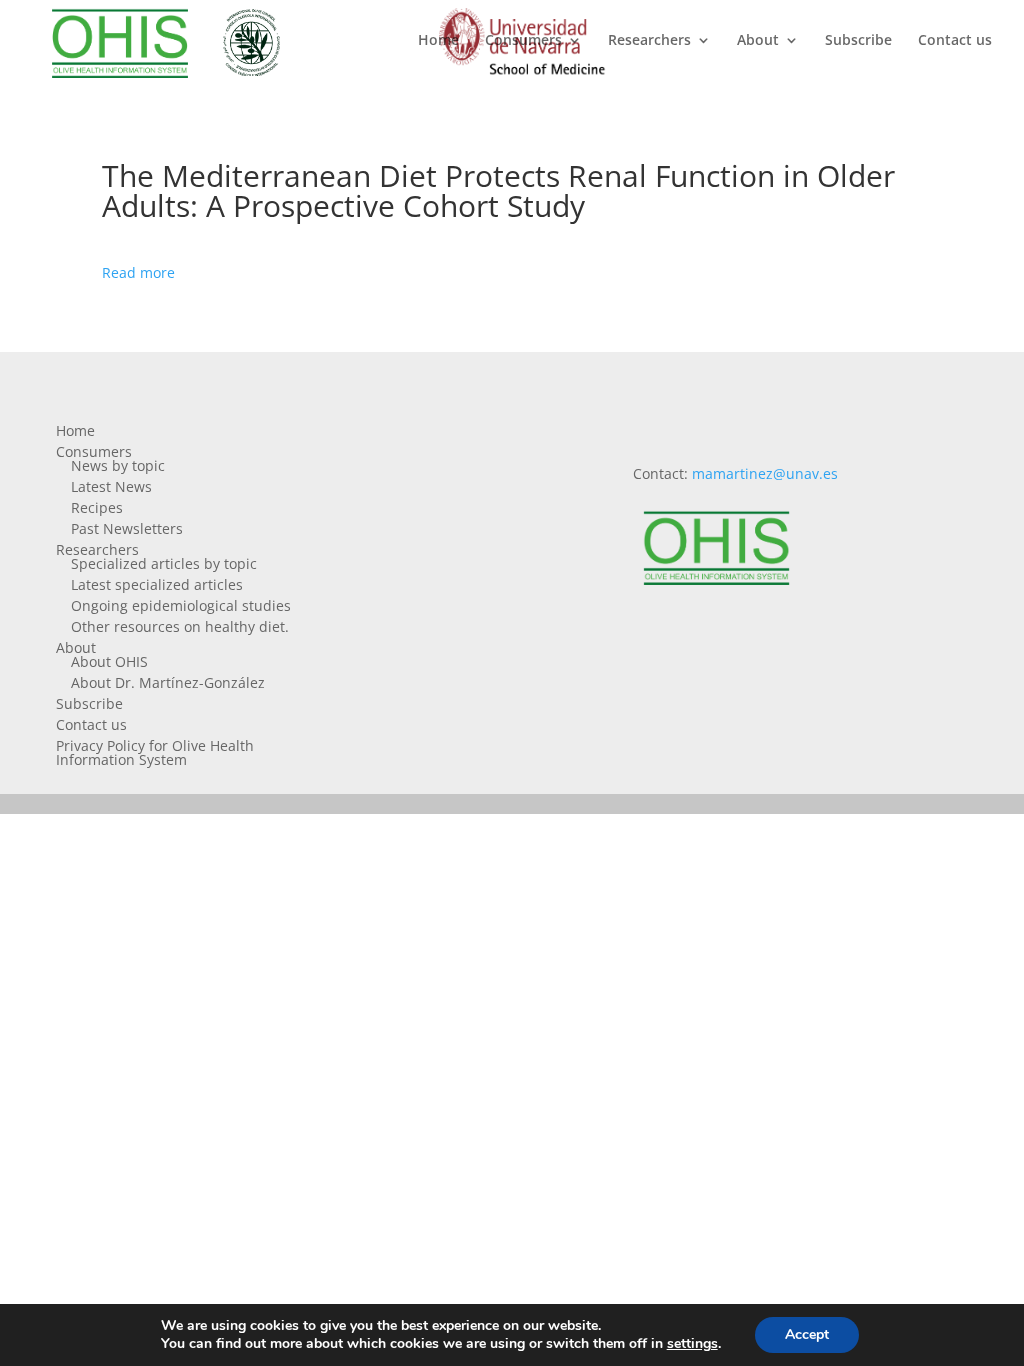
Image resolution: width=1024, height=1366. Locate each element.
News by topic (118, 465)
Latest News (111, 486)
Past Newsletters (127, 528)
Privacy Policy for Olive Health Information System (155, 752)
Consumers (523, 41)
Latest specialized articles (157, 584)
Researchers (649, 41)
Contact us (955, 41)
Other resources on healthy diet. (180, 626)
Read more (138, 272)
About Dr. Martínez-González (168, 682)
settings (692, 1344)
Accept (807, 1334)
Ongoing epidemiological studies (181, 605)
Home (438, 41)
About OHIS (109, 661)
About (758, 41)
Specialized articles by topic (164, 563)
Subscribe (858, 41)
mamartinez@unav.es (765, 473)
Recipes (97, 507)
